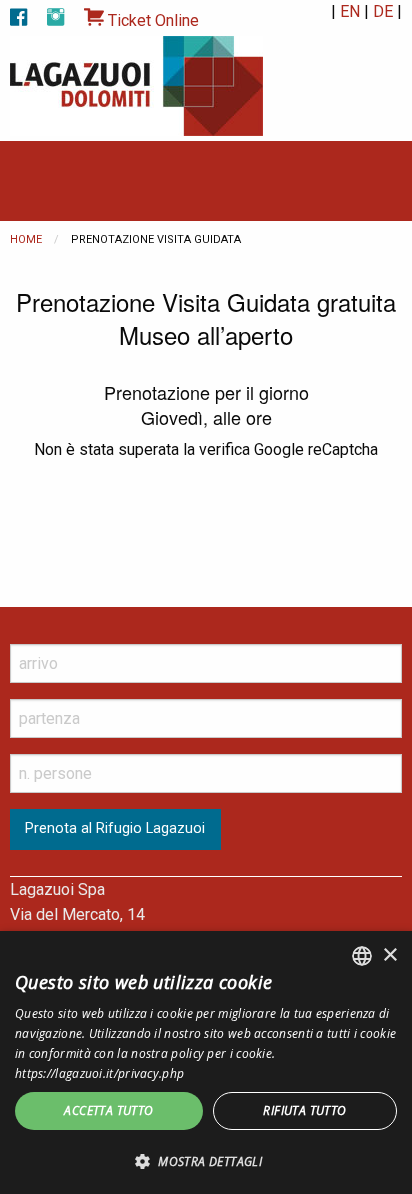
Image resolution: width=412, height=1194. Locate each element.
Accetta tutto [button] (108, 1110)
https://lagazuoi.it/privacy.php (99, 1073)
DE (383, 11)
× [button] (389, 955)
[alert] (206, 1062)
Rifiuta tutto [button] (304, 1110)
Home (26, 239)
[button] (206, 1161)
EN (350, 11)
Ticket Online (151, 20)
